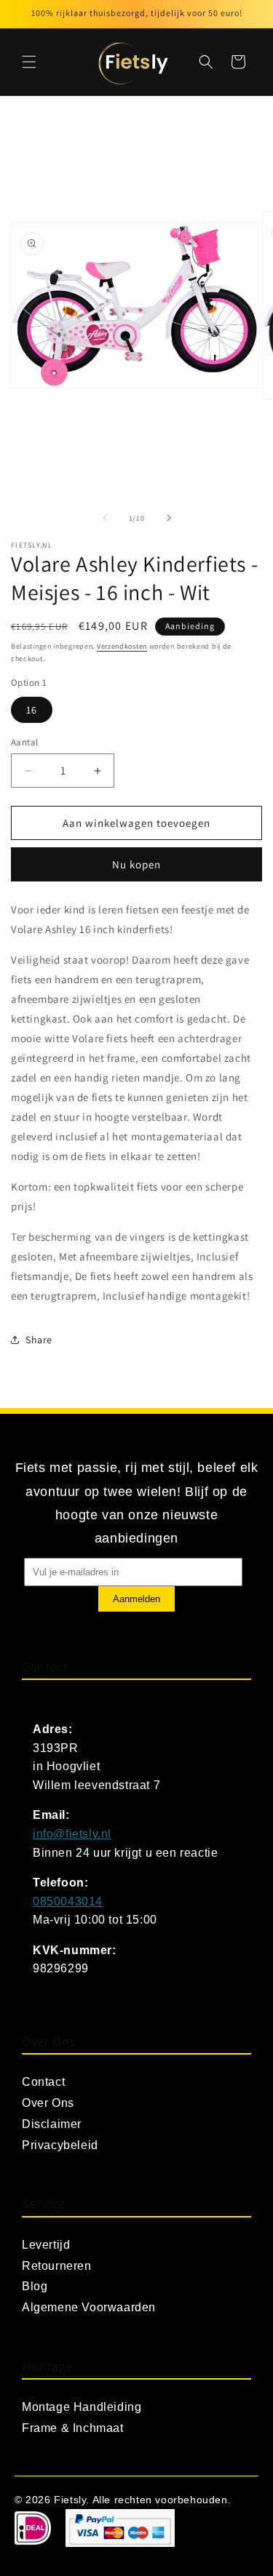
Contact (43, 2082)
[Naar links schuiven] (105, 518)
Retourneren (57, 2266)
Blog (35, 2286)
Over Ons (48, 2103)
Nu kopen (136, 864)
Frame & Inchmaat (73, 2428)
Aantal (24, 742)
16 (32, 710)
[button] (29, 62)
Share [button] (39, 1340)
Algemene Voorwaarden (89, 2307)
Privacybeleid (60, 2145)
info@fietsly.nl (72, 1834)
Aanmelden (136, 1599)
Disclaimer (52, 2124)
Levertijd (46, 2245)
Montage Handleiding (82, 2407)
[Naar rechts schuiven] (169, 518)
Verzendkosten (122, 646)
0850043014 (68, 1901)
